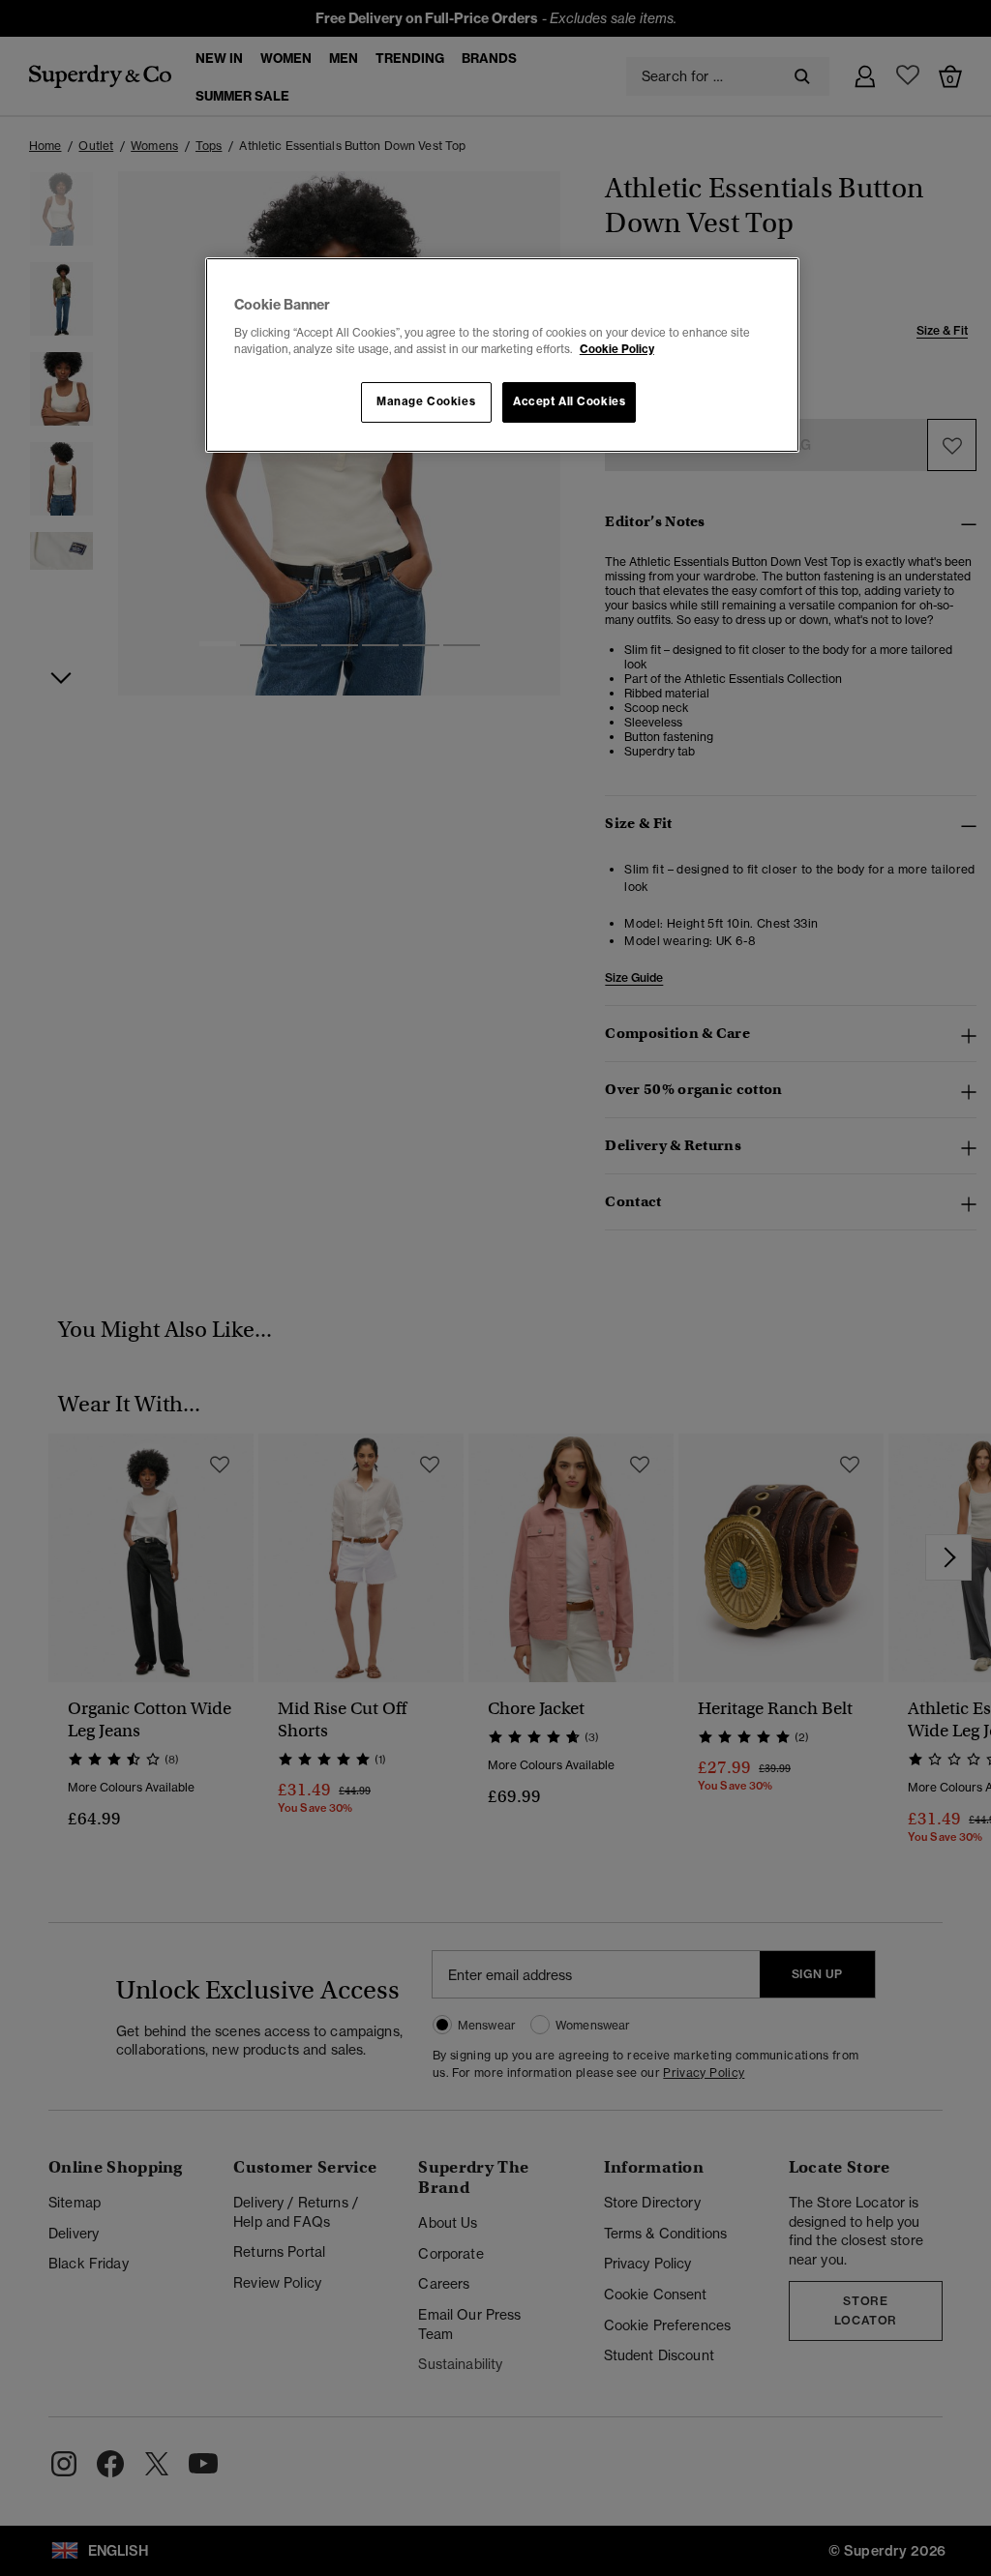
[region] (502, 355)
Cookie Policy (617, 349)
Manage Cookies (426, 401)
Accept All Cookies (569, 401)
